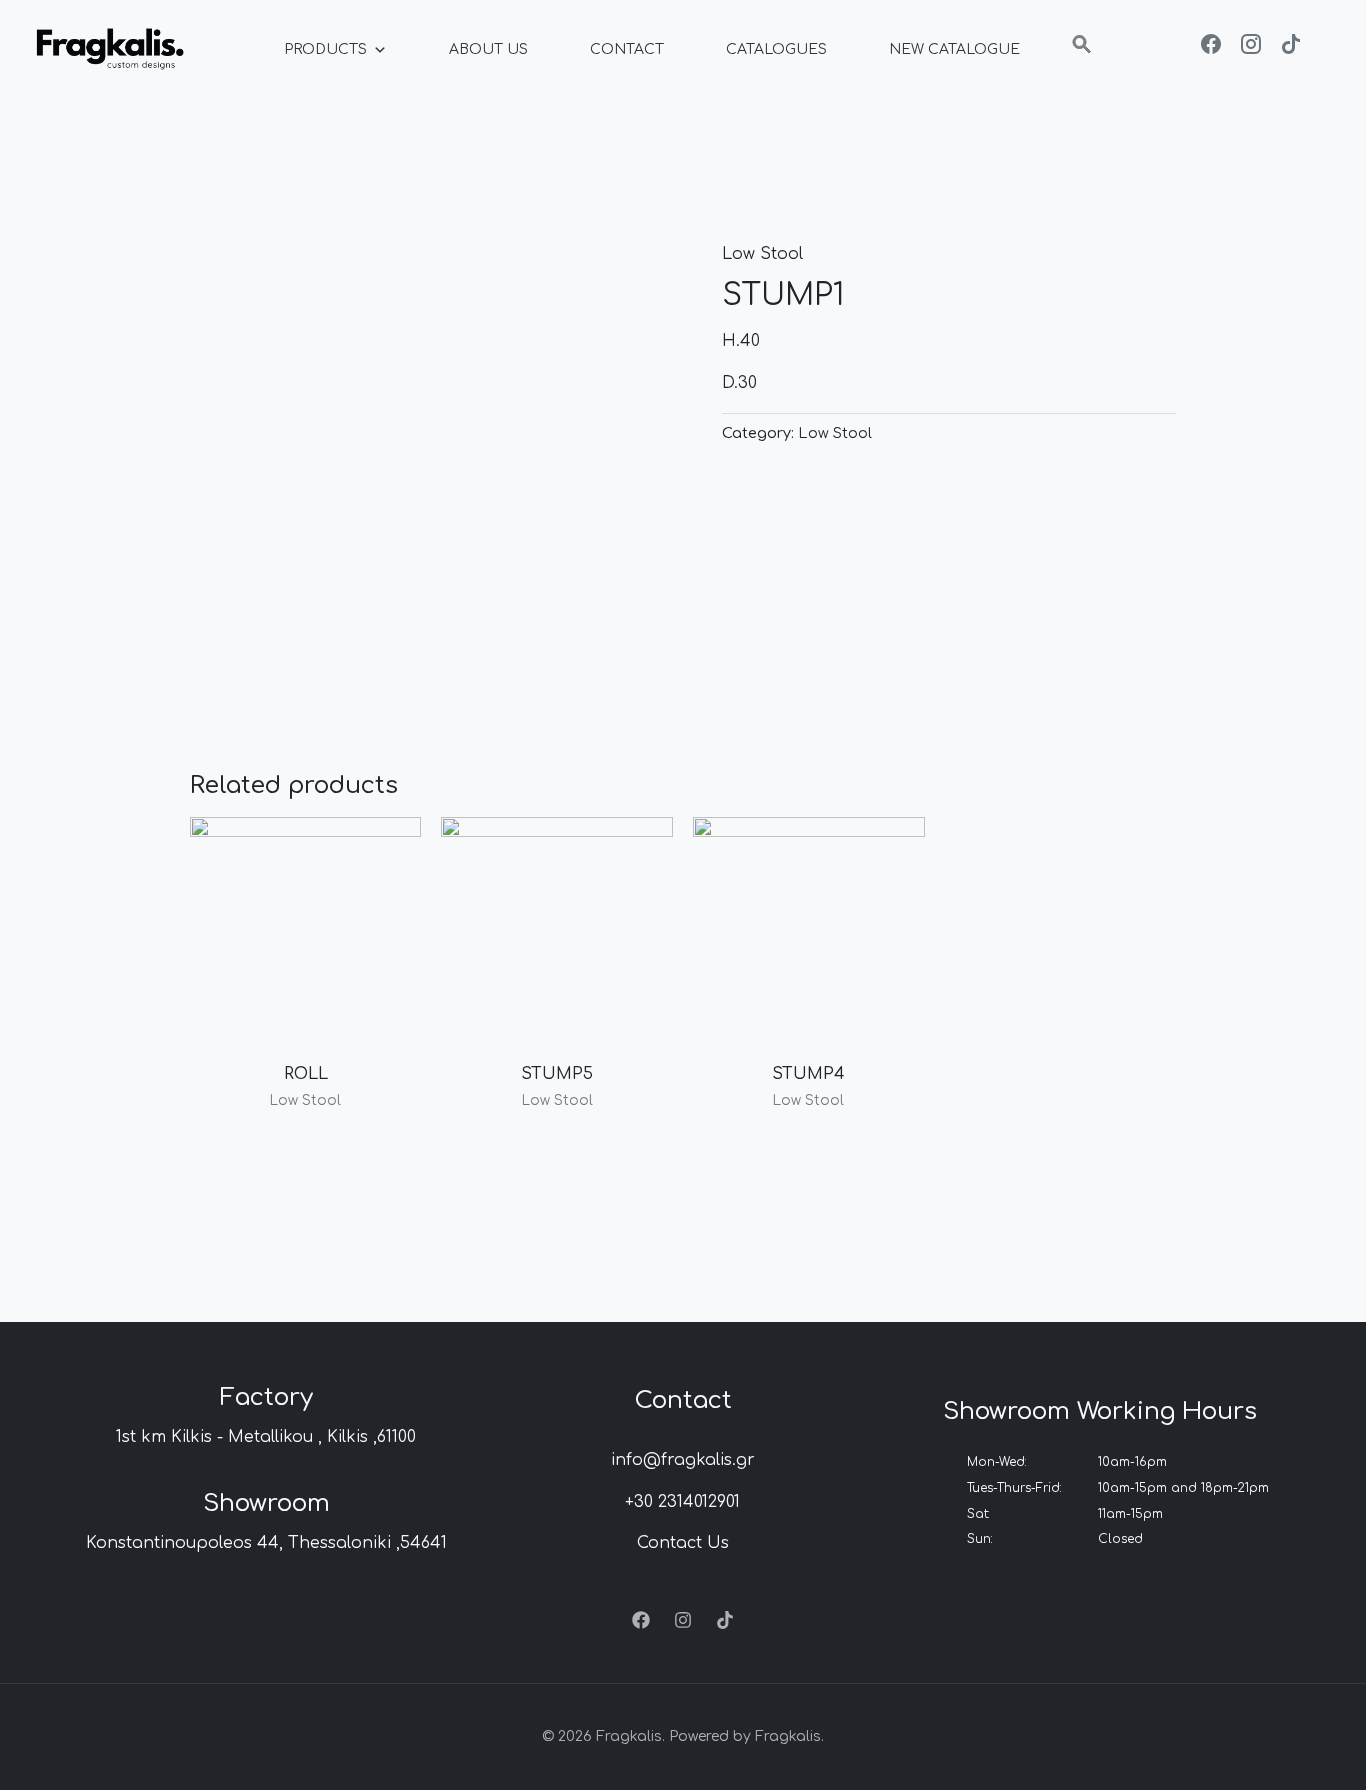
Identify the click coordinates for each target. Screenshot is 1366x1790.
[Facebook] (641, 1620)
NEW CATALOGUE (954, 50)
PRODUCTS (325, 50)
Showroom (266, 1503)
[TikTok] (725, 1620)
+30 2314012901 (682, 1502)
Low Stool (762, 254)
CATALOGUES (776, 50)
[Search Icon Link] (1082, 49)
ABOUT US (488, 50)
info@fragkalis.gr (683, 1460)
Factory (266, 1397)
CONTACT (627, 50)
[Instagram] (683, 1620)
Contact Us (683, 1543)
